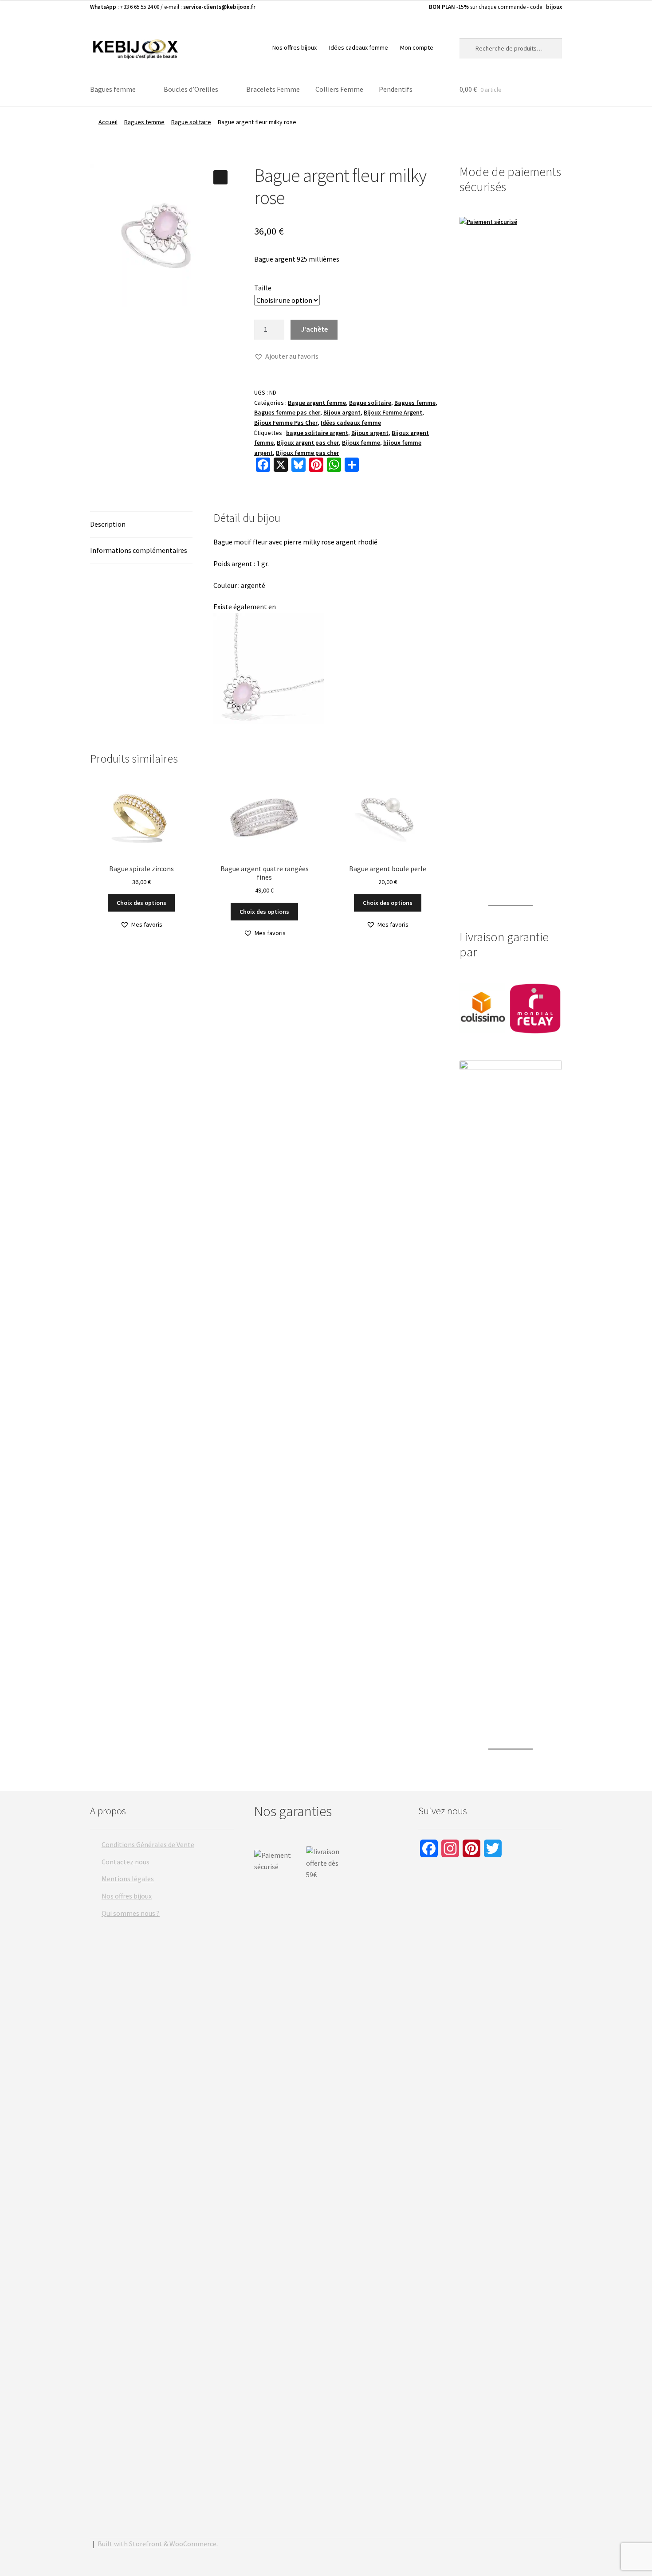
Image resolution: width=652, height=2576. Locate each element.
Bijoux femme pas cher (307, 453)
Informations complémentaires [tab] (139, 550)
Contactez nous (126, 1862)
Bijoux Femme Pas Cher (286, 423)
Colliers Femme (339, 89)
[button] (220, 177)
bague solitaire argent (317, 433)
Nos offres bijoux (295, 47)
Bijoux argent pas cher (308, 442)
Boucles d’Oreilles (191, 89)
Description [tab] (108, 524)
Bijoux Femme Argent (393, 412)
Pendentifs (396, 89)
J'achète (314, 329)
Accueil (108, 122)
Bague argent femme (317, 403)
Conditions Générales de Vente (148, 1844)
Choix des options (141, 903)
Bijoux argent (342, 412)
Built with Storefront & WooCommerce (157, 2544)
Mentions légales (128, 1879)
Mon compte (417, 47)
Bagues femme (113, 89)
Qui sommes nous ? (131, 1913)
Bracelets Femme (273, 89)
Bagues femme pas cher (287, 412)
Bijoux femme (361, 442)
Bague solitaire (191, 122)
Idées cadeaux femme (359, 47)
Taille (263, 288)
